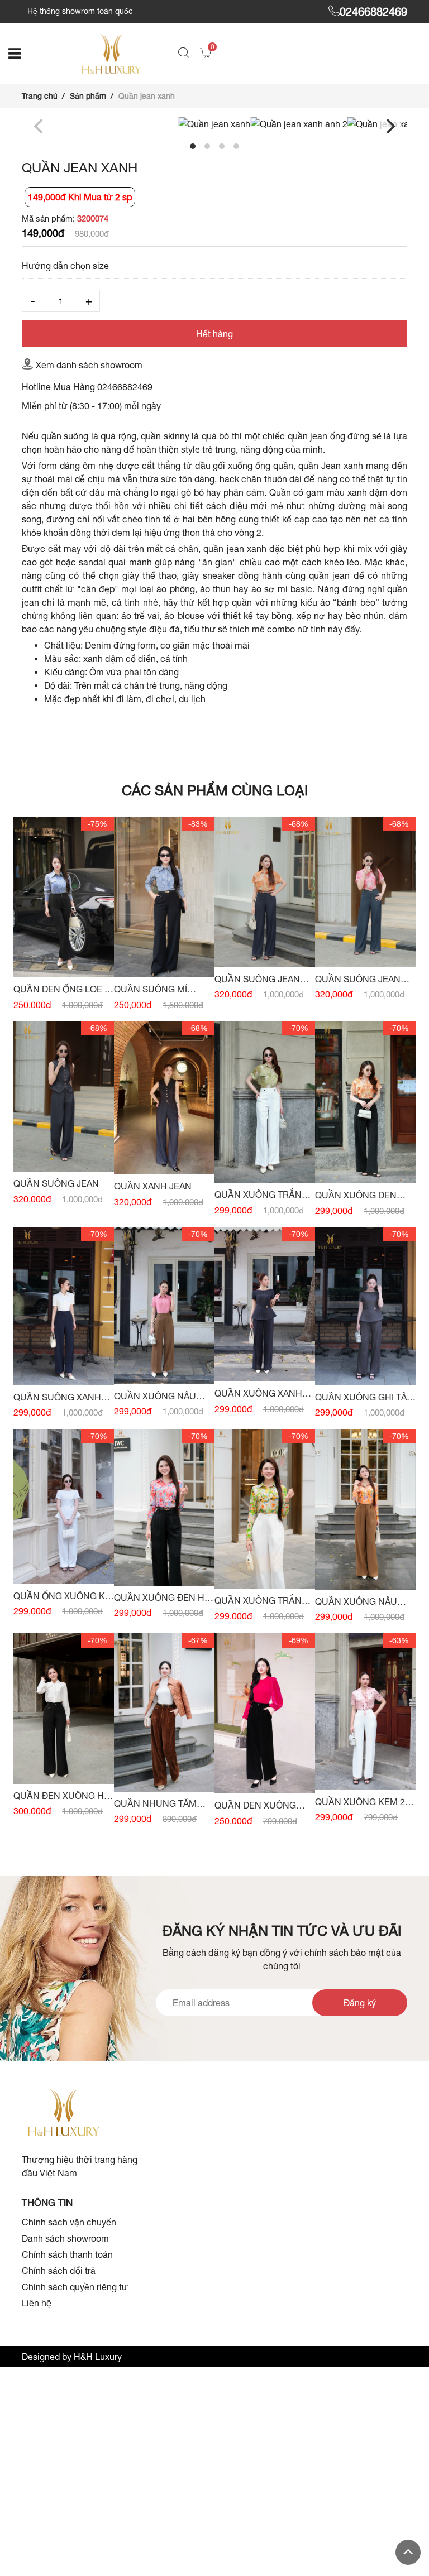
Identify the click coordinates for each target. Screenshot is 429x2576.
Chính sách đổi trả (59, 2271)
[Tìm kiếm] (185, 54)
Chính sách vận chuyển (69, 2222)
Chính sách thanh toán (67, 2254)
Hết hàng (214, 334)
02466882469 (373, 11)
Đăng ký (360, 2003)
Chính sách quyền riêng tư (75, 2287)
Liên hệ (37, 2303)
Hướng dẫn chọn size (65, 266)
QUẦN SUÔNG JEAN (56, 1183)
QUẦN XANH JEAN (153, 1186)
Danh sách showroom (65, 2238)
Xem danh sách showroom (89, 365)
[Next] (389, 126)
